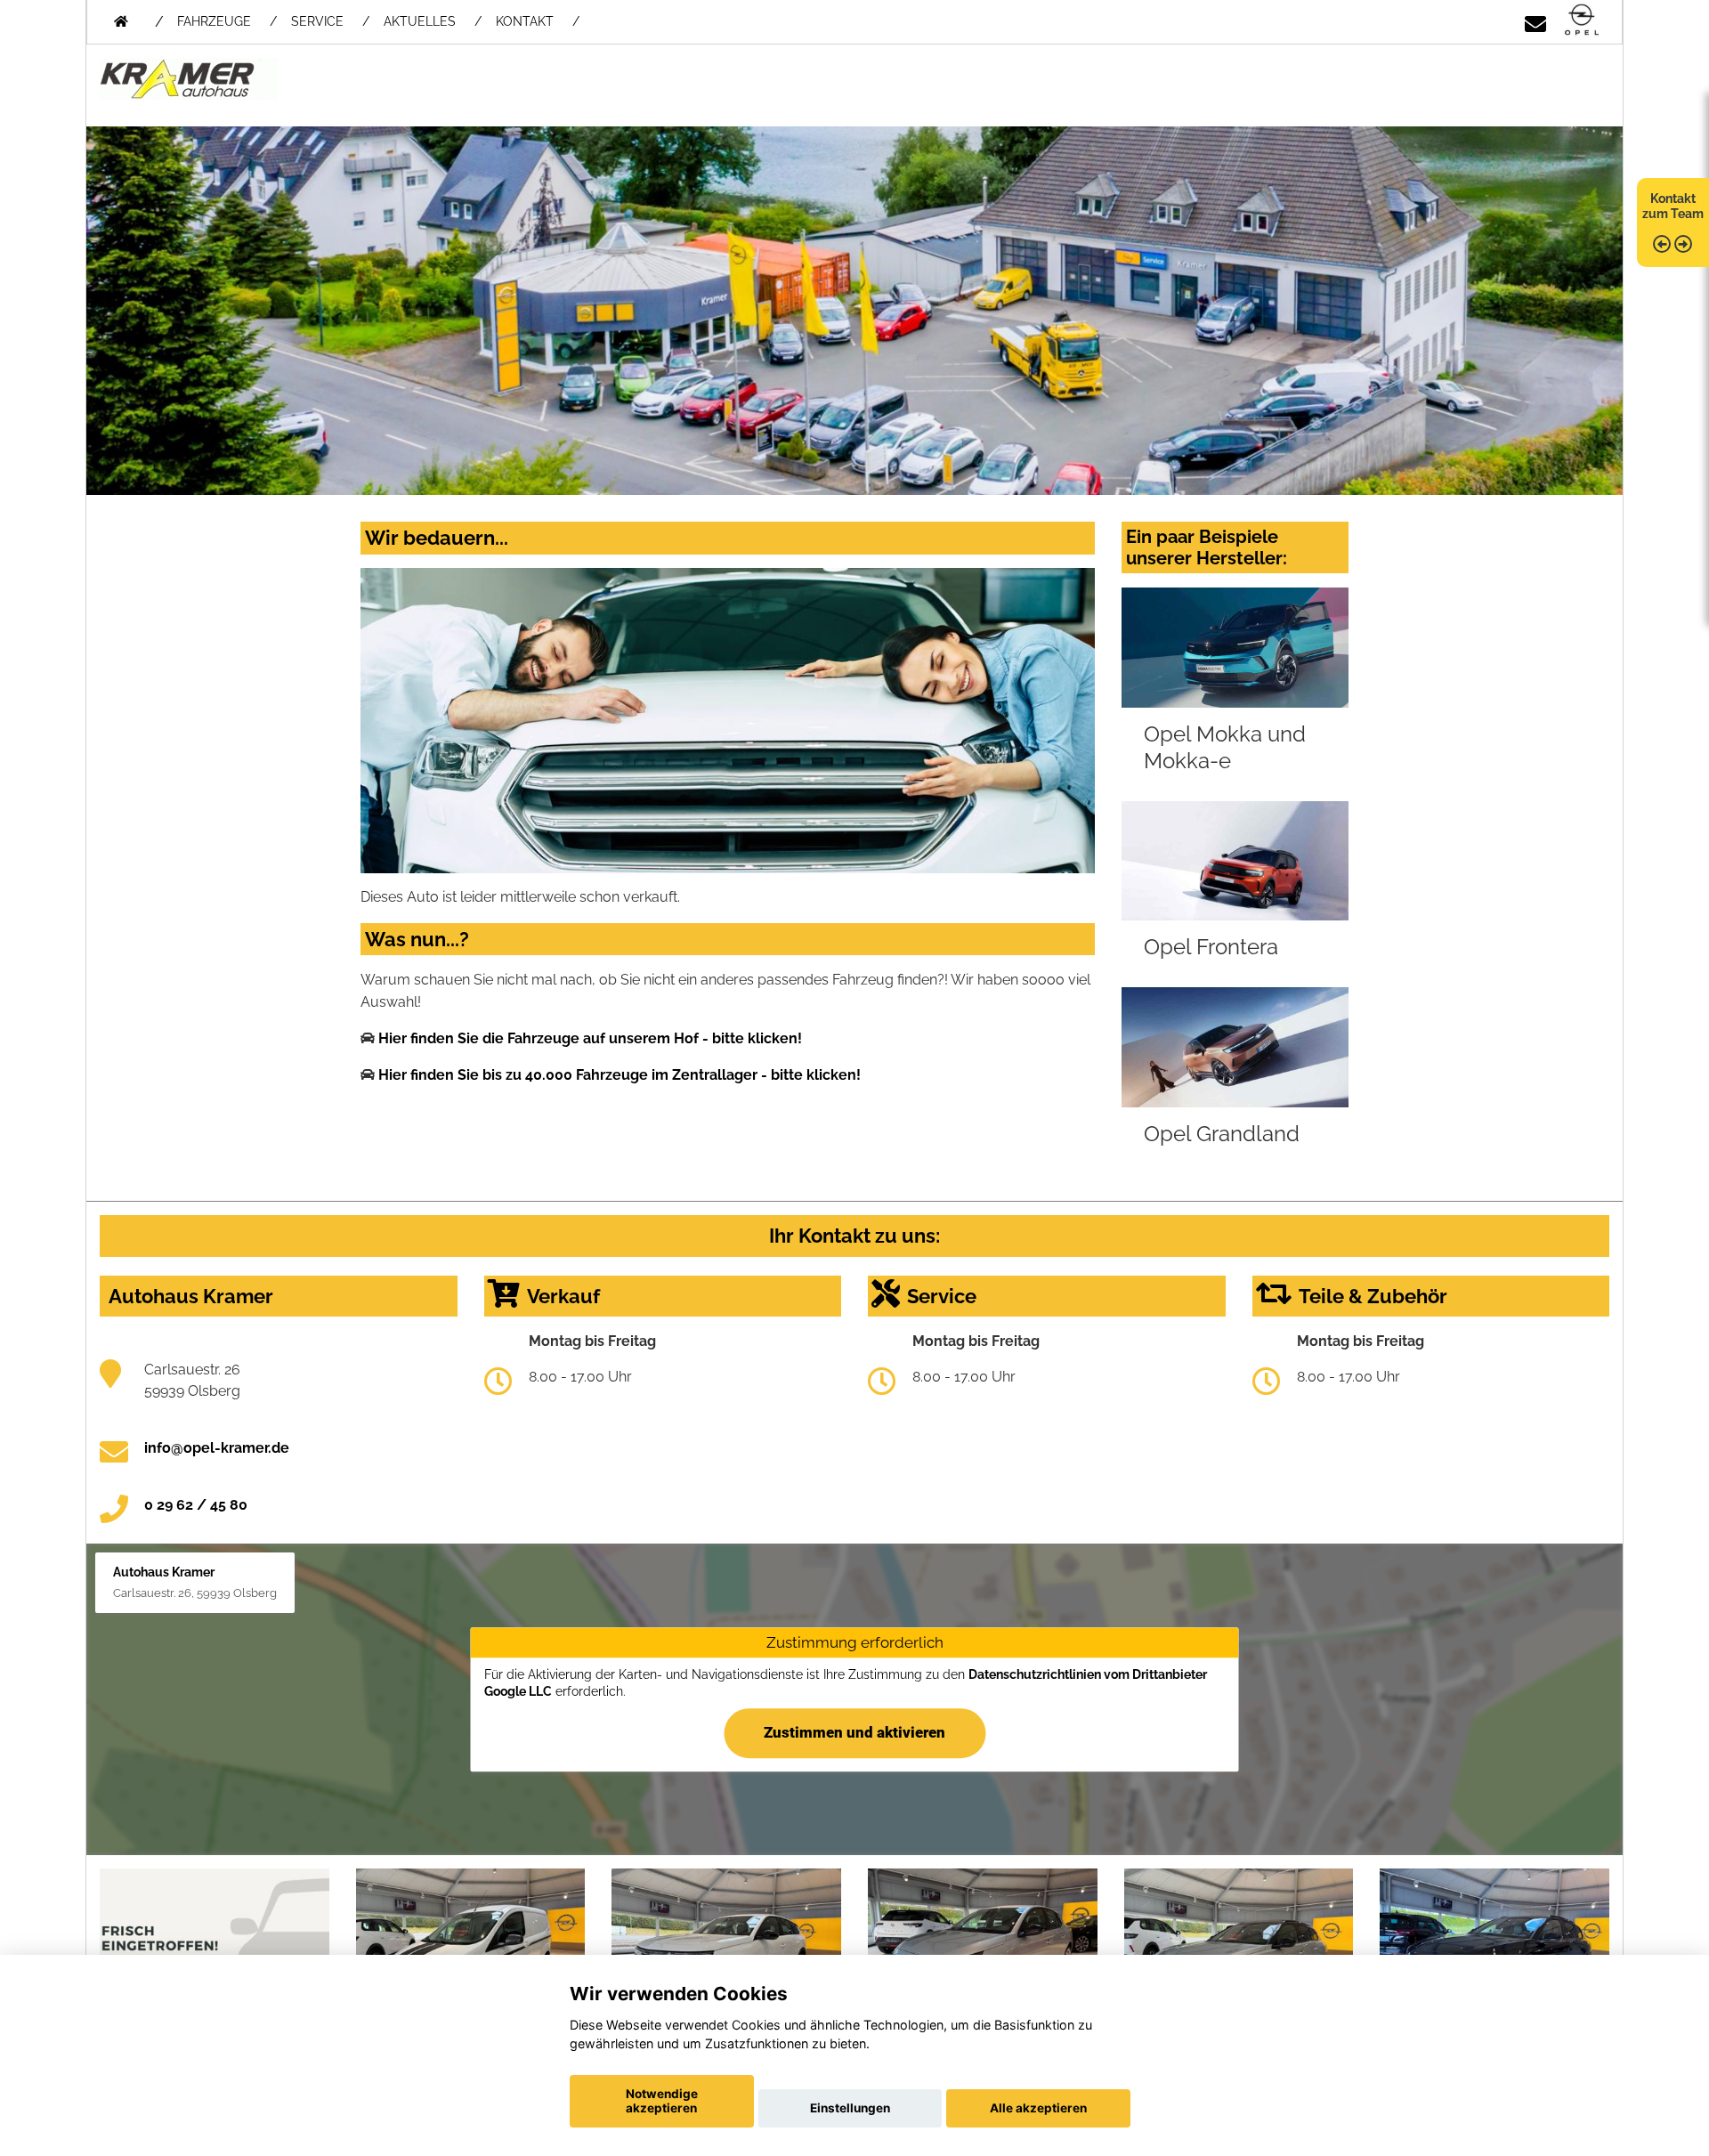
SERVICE (317, 21)
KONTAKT (525, 21)
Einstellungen (850, 2108)
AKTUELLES (420, 21)
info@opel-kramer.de (217, 1448)
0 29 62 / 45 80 (196, 1505)
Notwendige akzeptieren (662, 2101)
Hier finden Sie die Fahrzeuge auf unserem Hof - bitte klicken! (590, 1038)
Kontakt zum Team (1673, 206)
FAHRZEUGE (214, 21)
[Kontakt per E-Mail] (1535, 21)
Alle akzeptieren (1038, 2108)
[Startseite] (1582, 21)
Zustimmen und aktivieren (854, 1732)
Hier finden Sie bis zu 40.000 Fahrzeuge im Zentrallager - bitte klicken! (620, 1075)
